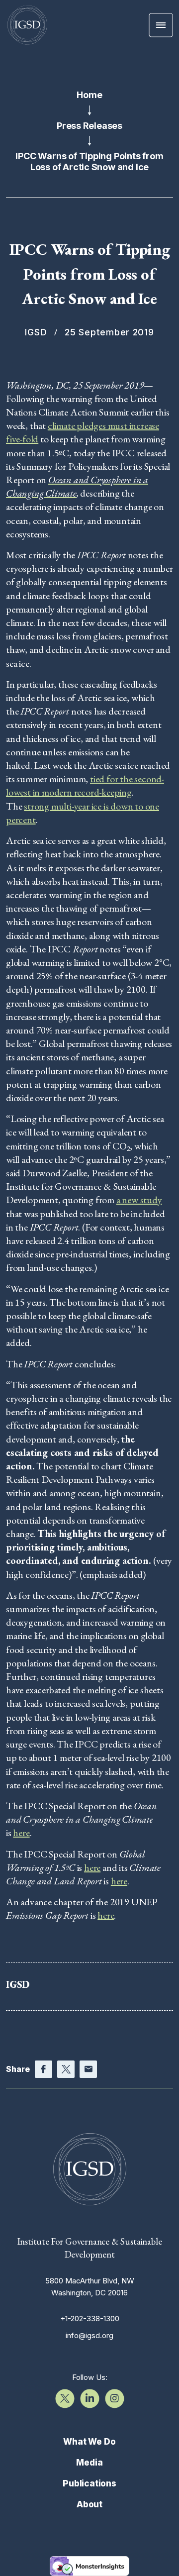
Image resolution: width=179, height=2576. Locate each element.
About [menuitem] (89, 2504)
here (21, 1833)
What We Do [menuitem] (89, 2442)
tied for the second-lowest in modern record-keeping (85, 785)
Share (18, 2069)
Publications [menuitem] (89, 2483)
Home (89, 95)
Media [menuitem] (89, 2463)
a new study (139, 1200)
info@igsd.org (89, 2335)
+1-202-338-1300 (90, 2318)
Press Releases (89, 126)
